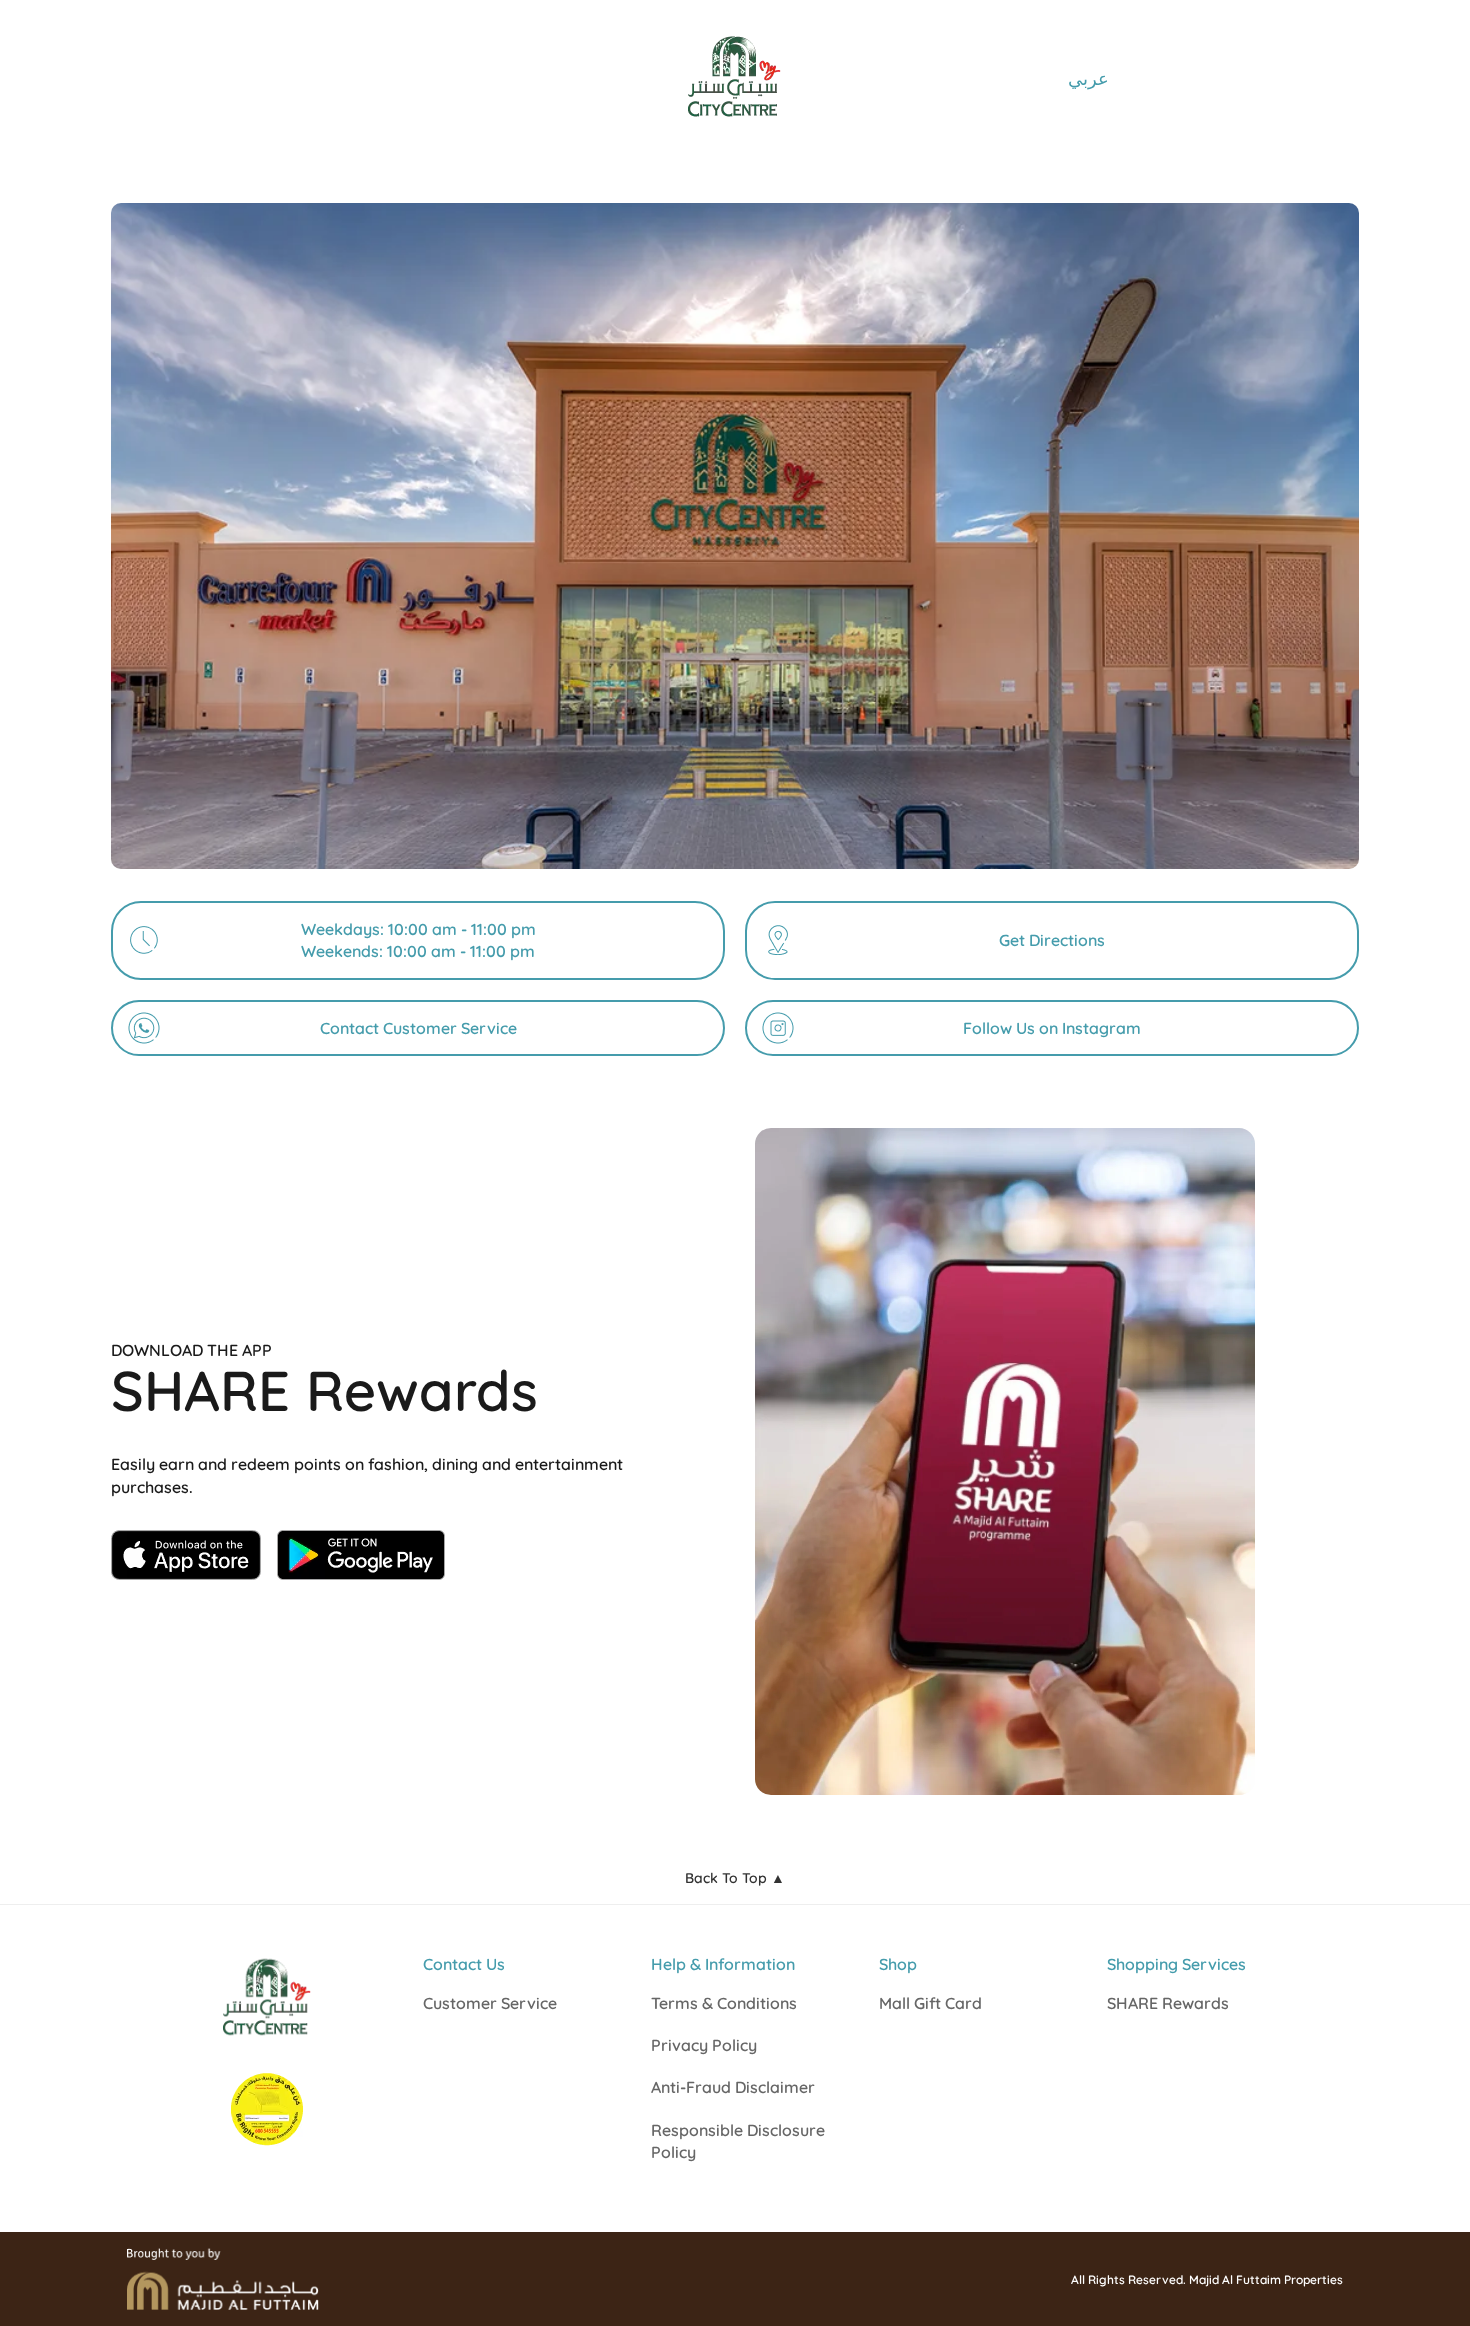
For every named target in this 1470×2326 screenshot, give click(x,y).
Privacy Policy (704, 2045)
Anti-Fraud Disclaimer (733, 2087)
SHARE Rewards (1168, 2003)
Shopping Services (1176, 1964)
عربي (1088, 78)
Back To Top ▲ (735, 1878)
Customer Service (490, 2003)
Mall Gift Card (930, 2003)
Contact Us (464, 1964)
